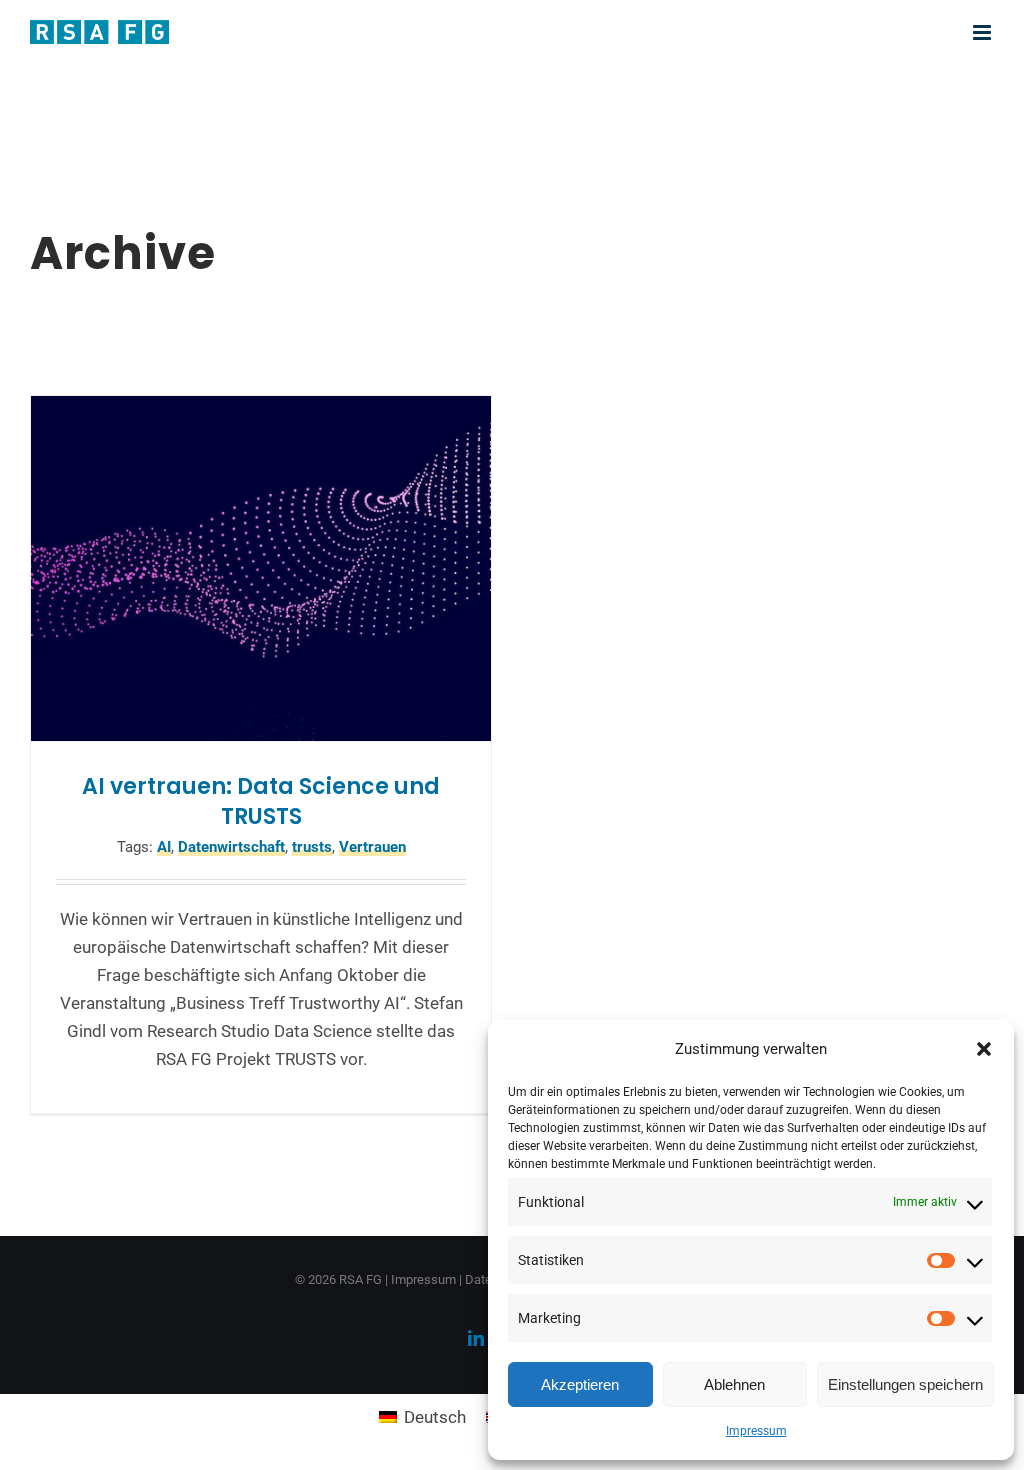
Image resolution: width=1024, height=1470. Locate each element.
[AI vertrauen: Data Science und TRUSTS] (261, 568)
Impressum (756, 1431)
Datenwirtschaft (231, 847)
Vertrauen (372, 847)
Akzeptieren (580, 1384)
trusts (312, 847)
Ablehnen (734, 1384)
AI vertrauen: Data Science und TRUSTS (261, 801)
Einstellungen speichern (905, 1384)
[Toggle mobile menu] (983, 32)
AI (164, 847)
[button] (984, 1049)
